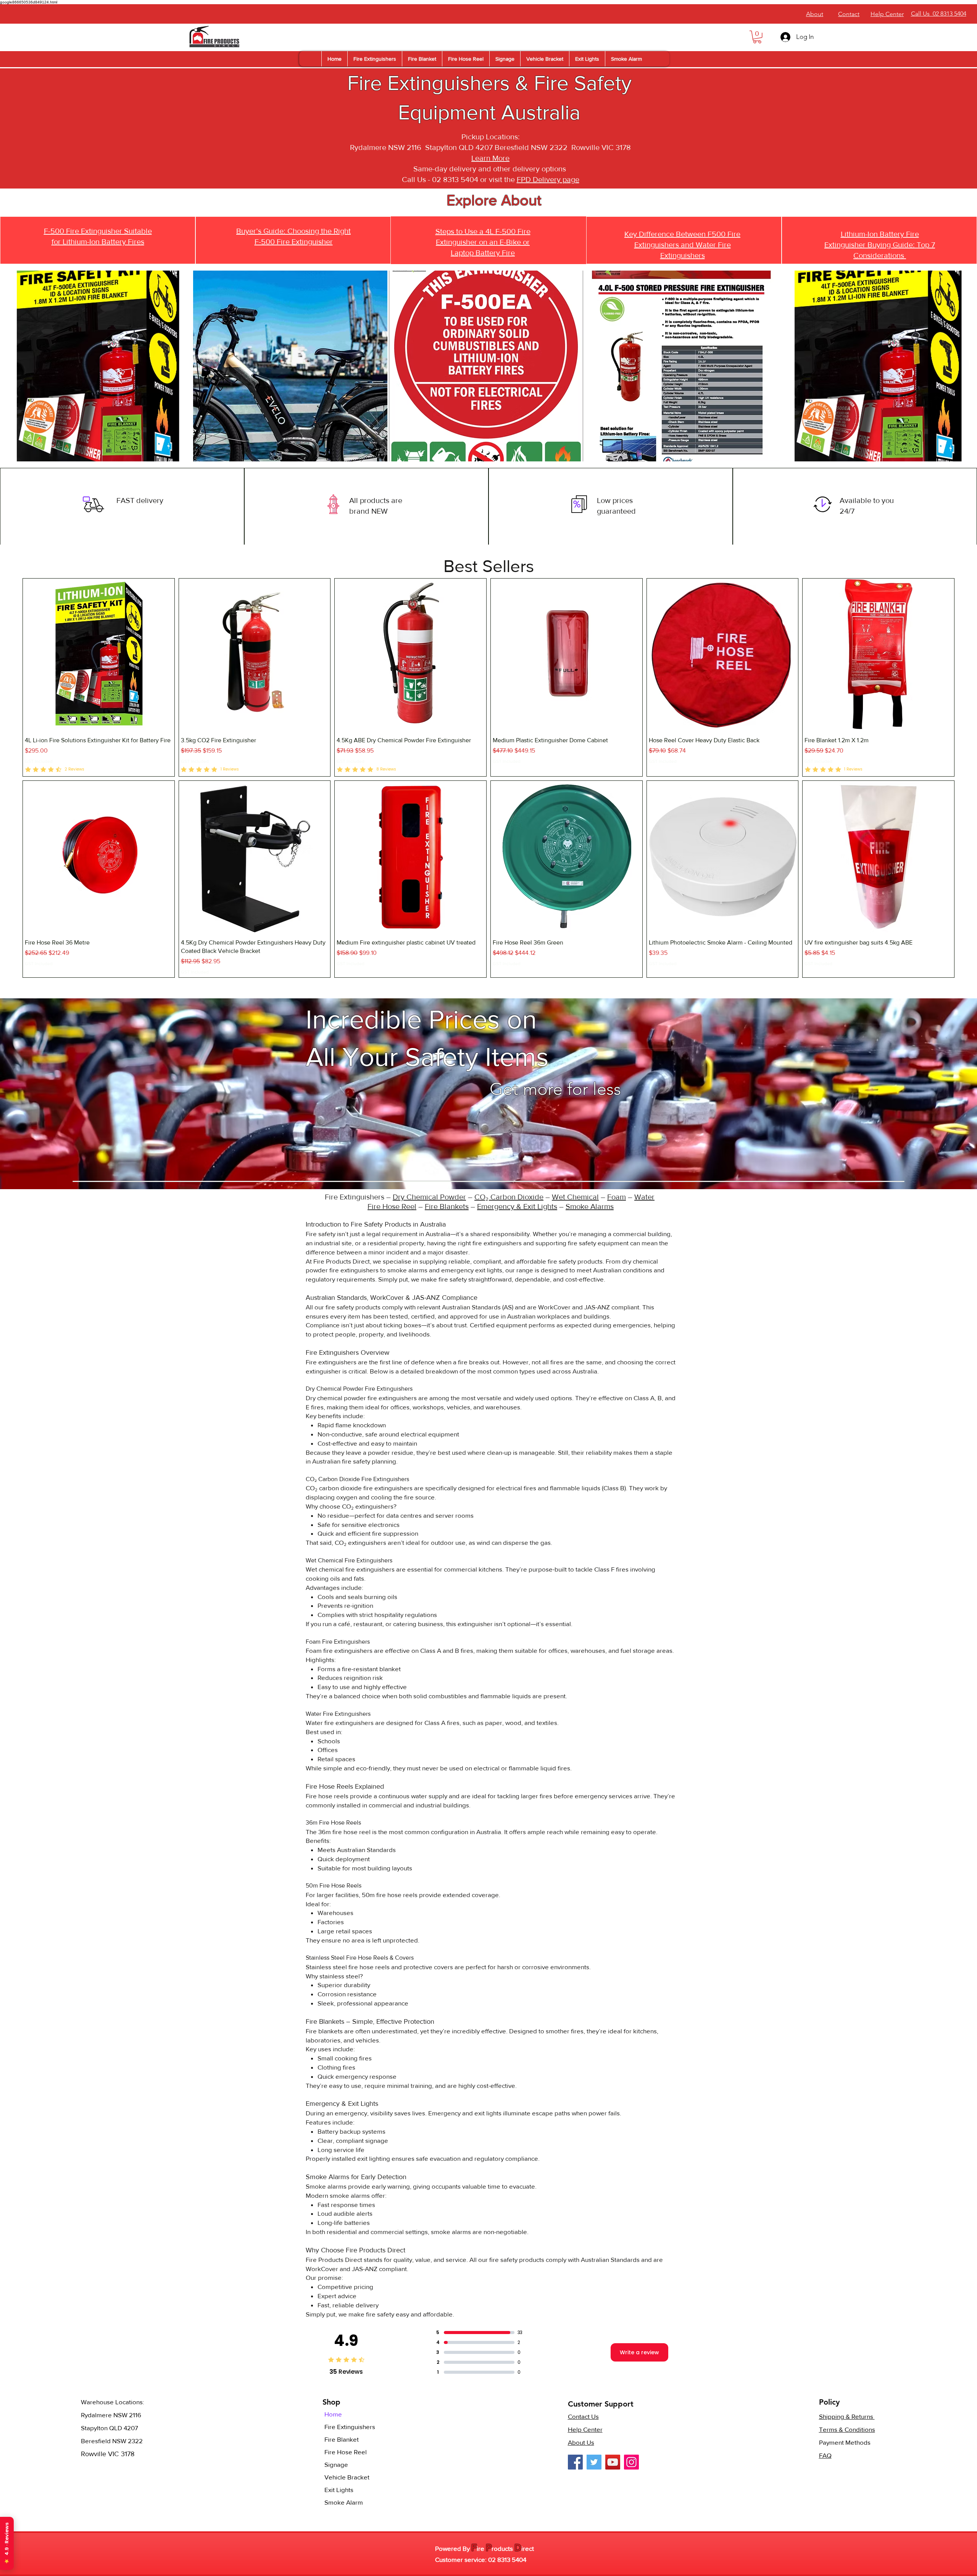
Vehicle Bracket (347, 2477)
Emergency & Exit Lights (517, 1206)
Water (644, 1197)
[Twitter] (594, 2462)
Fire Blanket (342, 2439)
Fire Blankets (447, 1206)
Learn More (490, 158)
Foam (617, 1197)
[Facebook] (575, 2462)
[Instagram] (631, 2462)
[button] (757, 37)
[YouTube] (613, 2462)
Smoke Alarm (344, 2502)
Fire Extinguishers (350, 2427)
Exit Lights (339, 2490)
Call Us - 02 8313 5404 (440, 179)
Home (333, 2414)
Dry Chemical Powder (429, 1197)
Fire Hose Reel (392, 1206)
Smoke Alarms (590, 1206)
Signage (336, 2464)
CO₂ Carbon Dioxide (509, 1197)
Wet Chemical (575, 1197)
